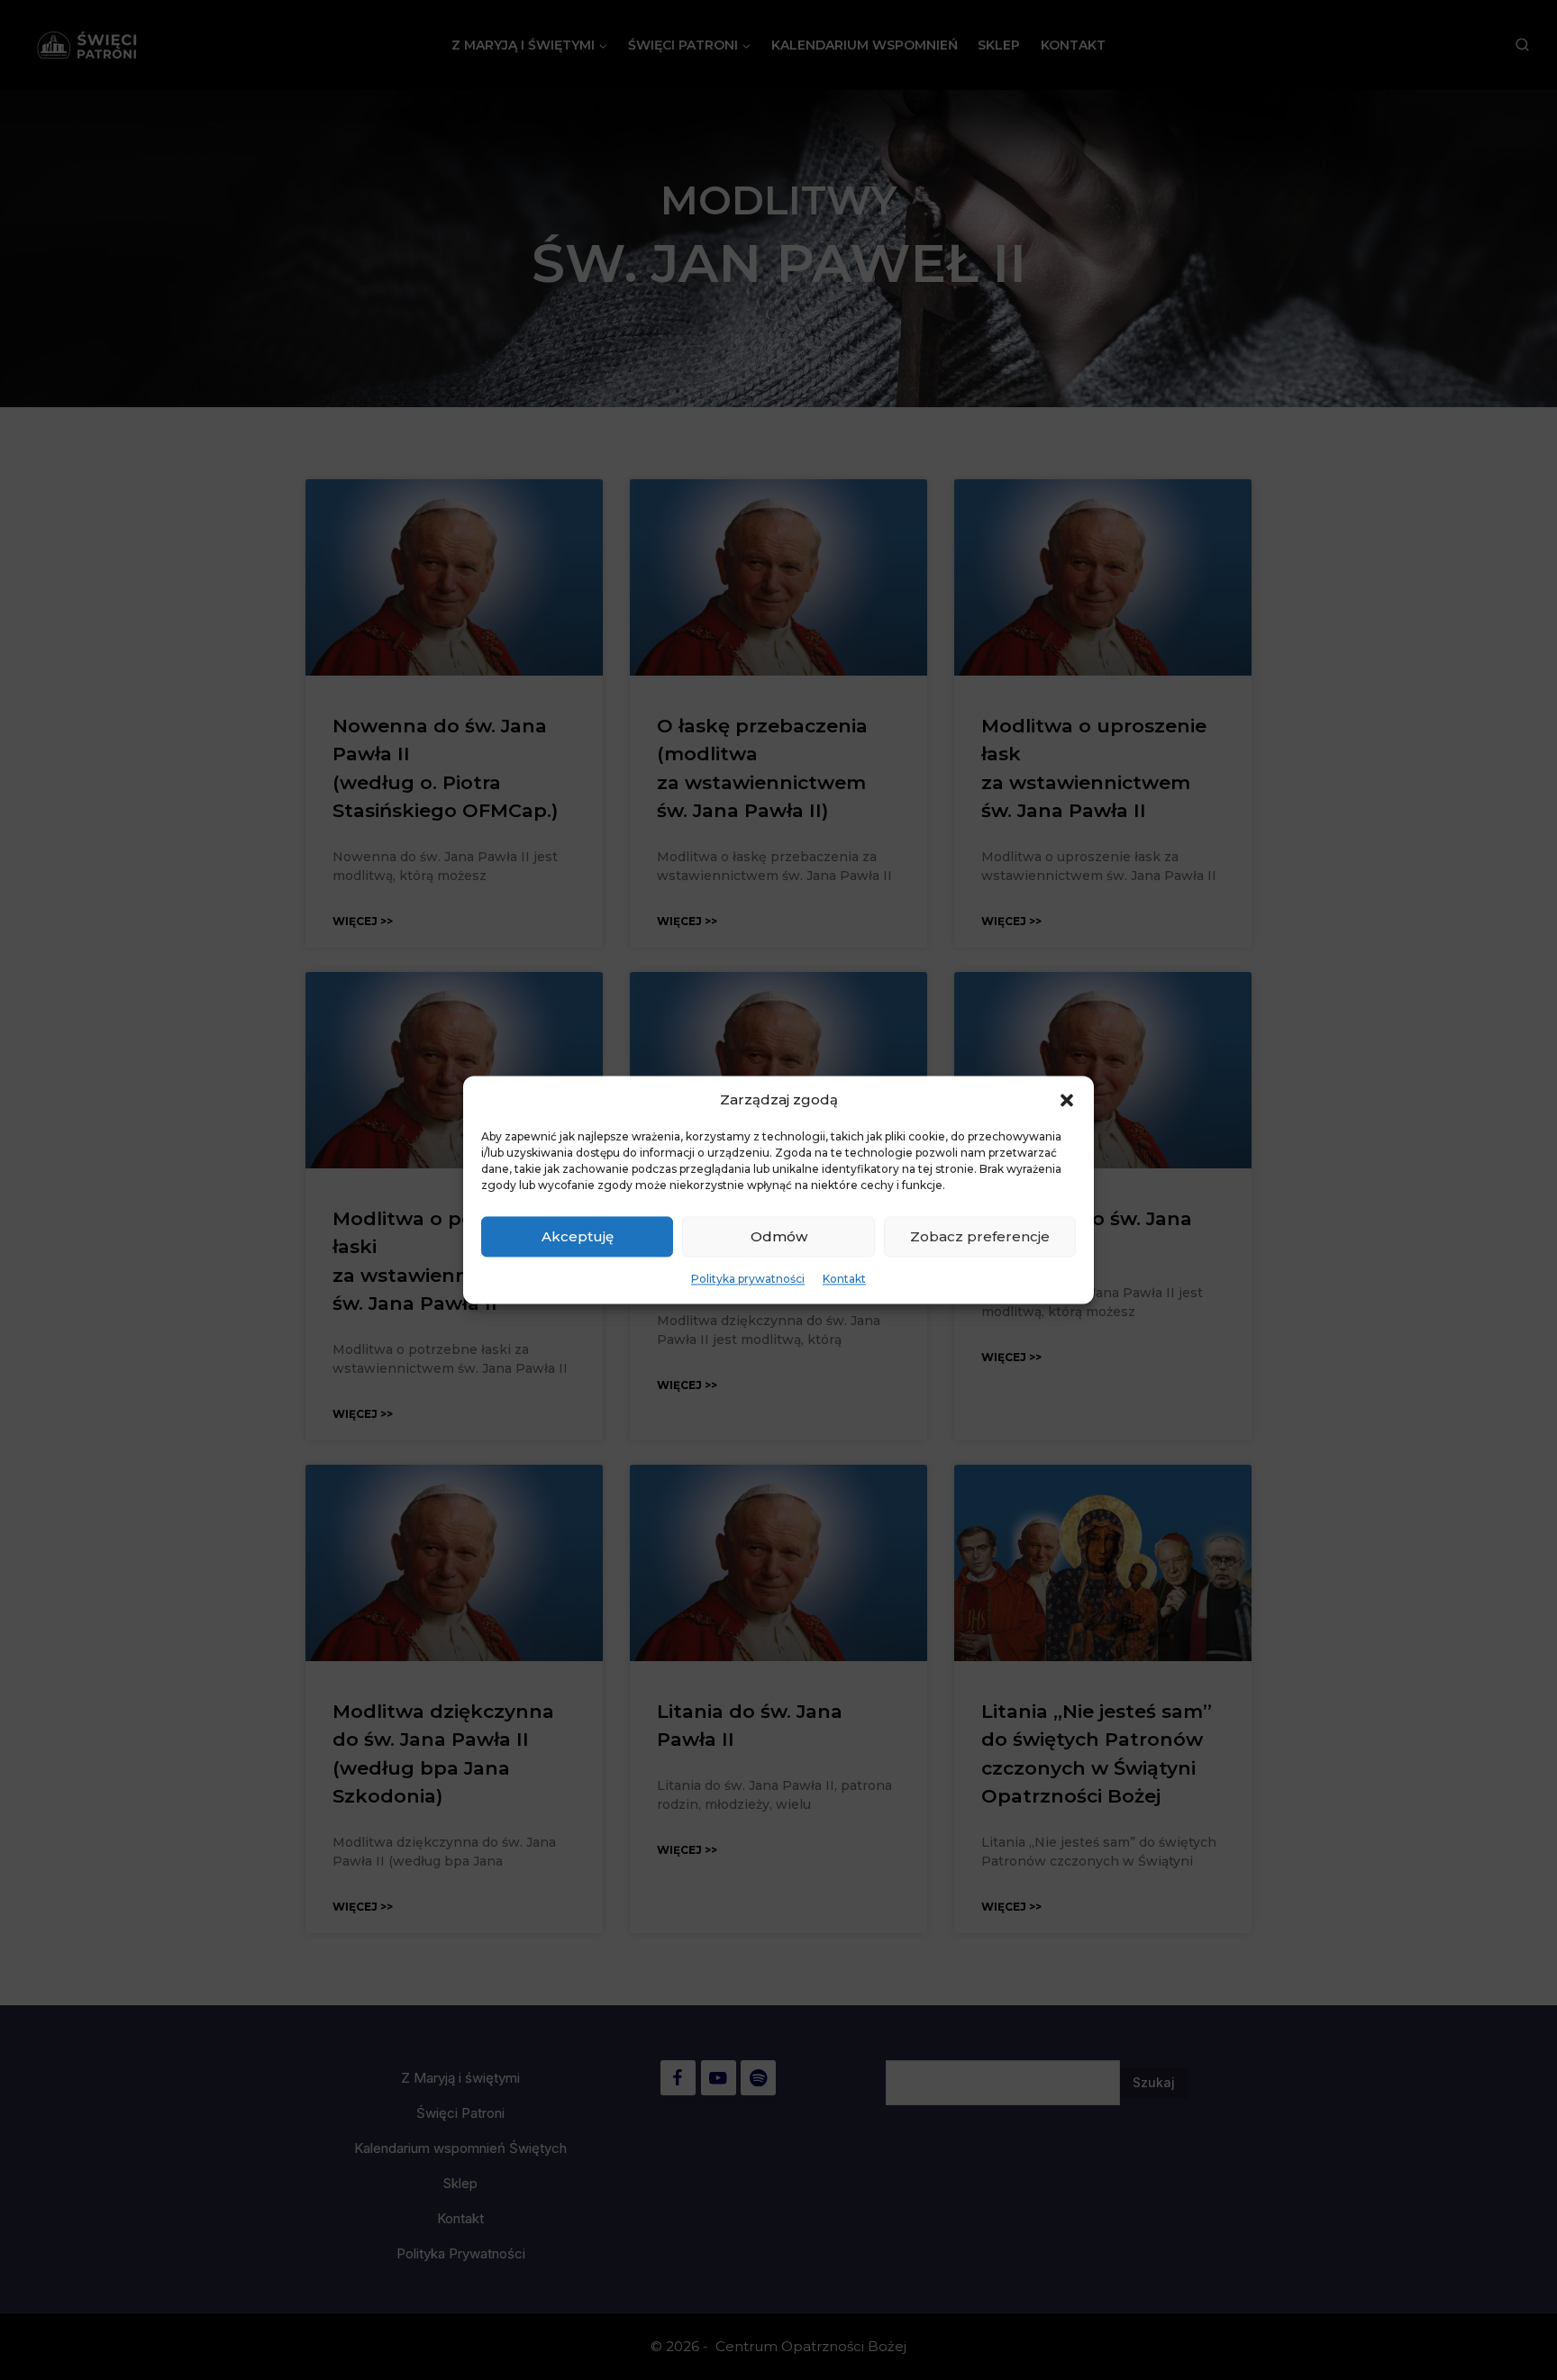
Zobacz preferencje (980, 1236)
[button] (1067, 1100)
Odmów (779, 1236)
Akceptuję (578, 1236)
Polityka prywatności (748, 1279)
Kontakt (844, 1279)
